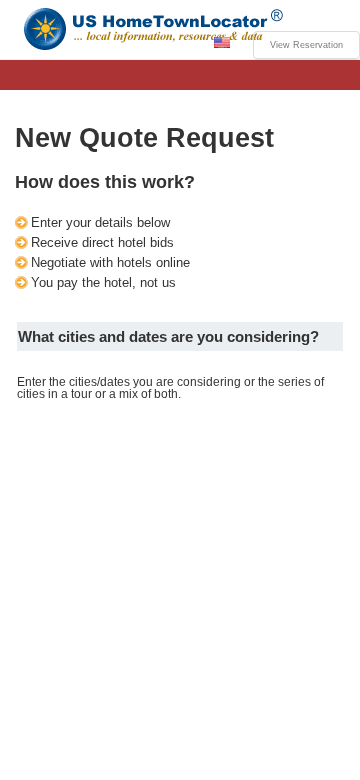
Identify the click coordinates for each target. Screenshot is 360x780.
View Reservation (306, 45)
